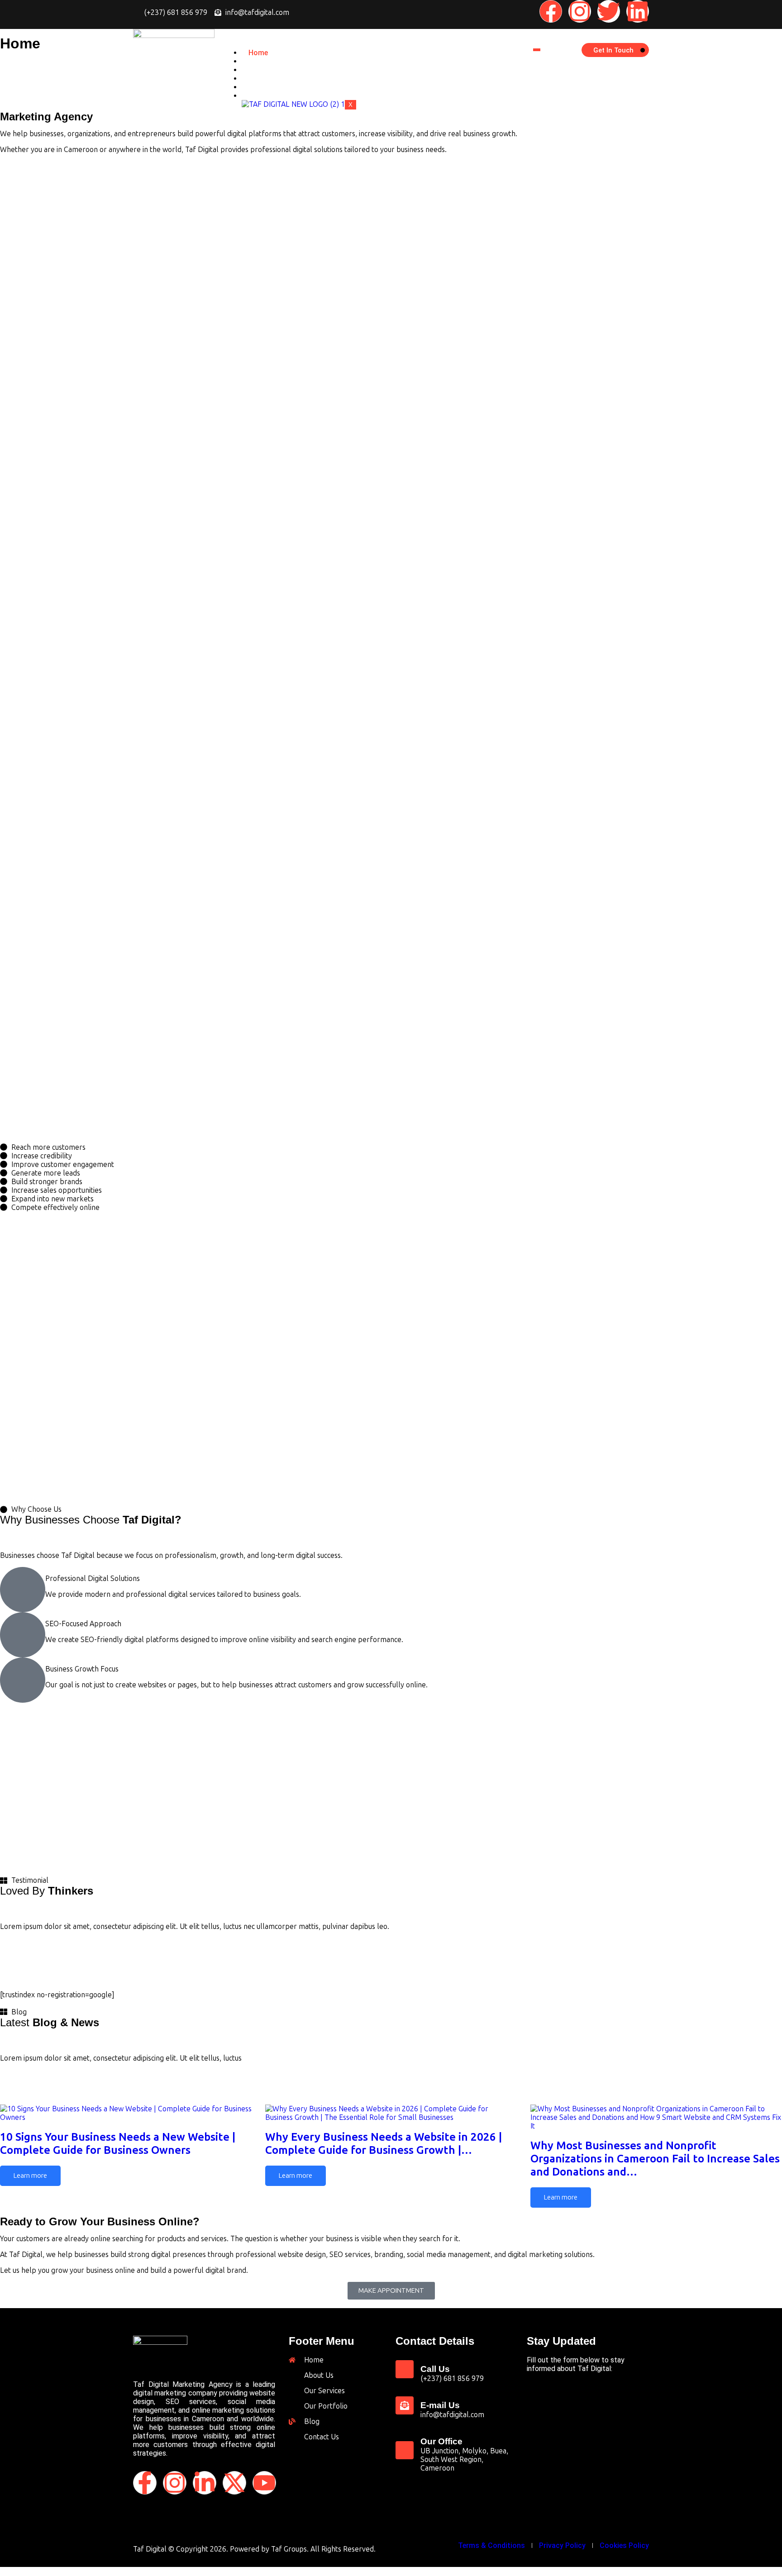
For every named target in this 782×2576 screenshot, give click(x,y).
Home (258, 53)
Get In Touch (613, 50)
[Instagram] (580, 11)
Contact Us (268, 96)
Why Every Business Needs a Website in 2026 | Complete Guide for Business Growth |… (384, 2143)
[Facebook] (551, 11)
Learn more (30, 2176)
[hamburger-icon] (537, 50)
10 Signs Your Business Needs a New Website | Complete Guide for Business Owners (118, 2143)
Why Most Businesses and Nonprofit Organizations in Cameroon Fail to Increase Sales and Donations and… (655, 2159)
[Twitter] (609, 11)
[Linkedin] (638, 11)
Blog (256, 87)
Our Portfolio (271, 79)
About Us (264, 61)
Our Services (269, 70)
